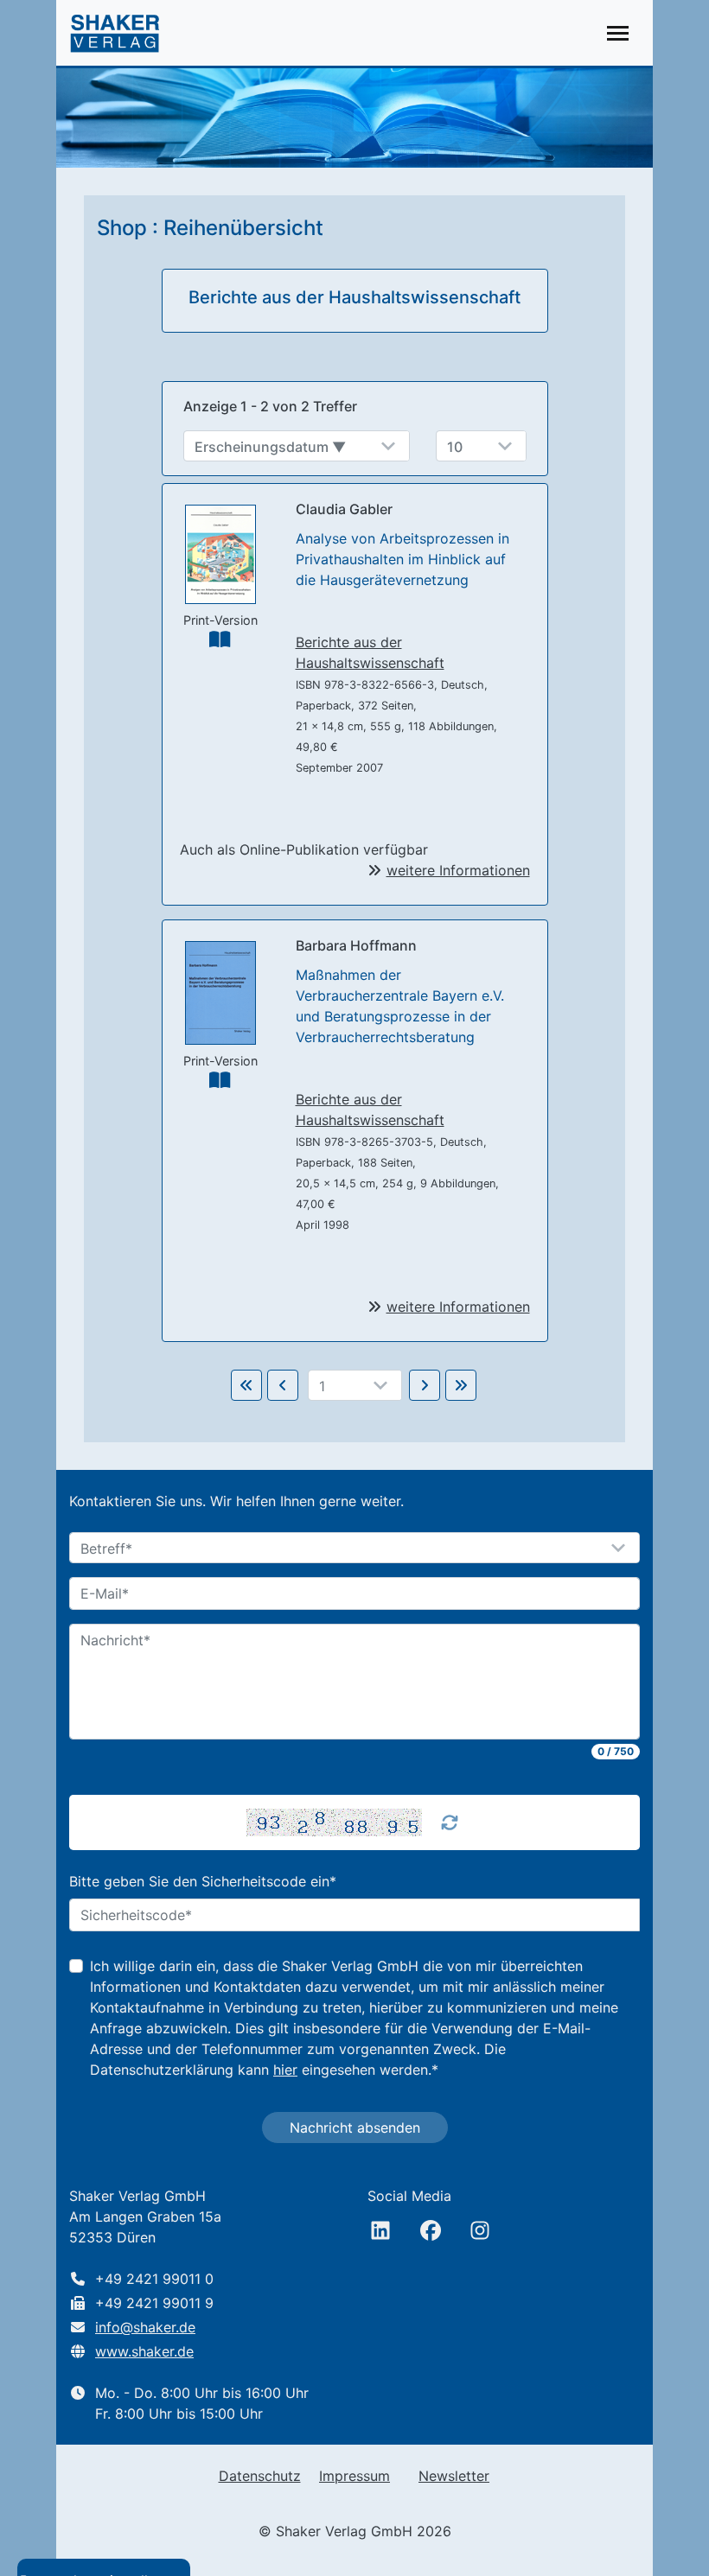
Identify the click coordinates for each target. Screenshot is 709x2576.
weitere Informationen (458, 870)
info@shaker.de (145, 2327)
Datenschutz (260, 2476)
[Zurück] (283, 1385)
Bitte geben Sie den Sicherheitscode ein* (203, 1881)
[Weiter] (425, 1385)
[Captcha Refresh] (450, 1822)
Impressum (354, 2476)
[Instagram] (480, 2230)
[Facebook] (431, 2230)
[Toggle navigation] (618, 33)
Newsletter (454, 2476)
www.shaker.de (144, 2351)
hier (285, 2070)
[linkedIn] (380, 2230)
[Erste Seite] (246, 1385)
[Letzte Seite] (461, 1385)
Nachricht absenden (355, 2128)
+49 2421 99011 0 (154, 2279)
